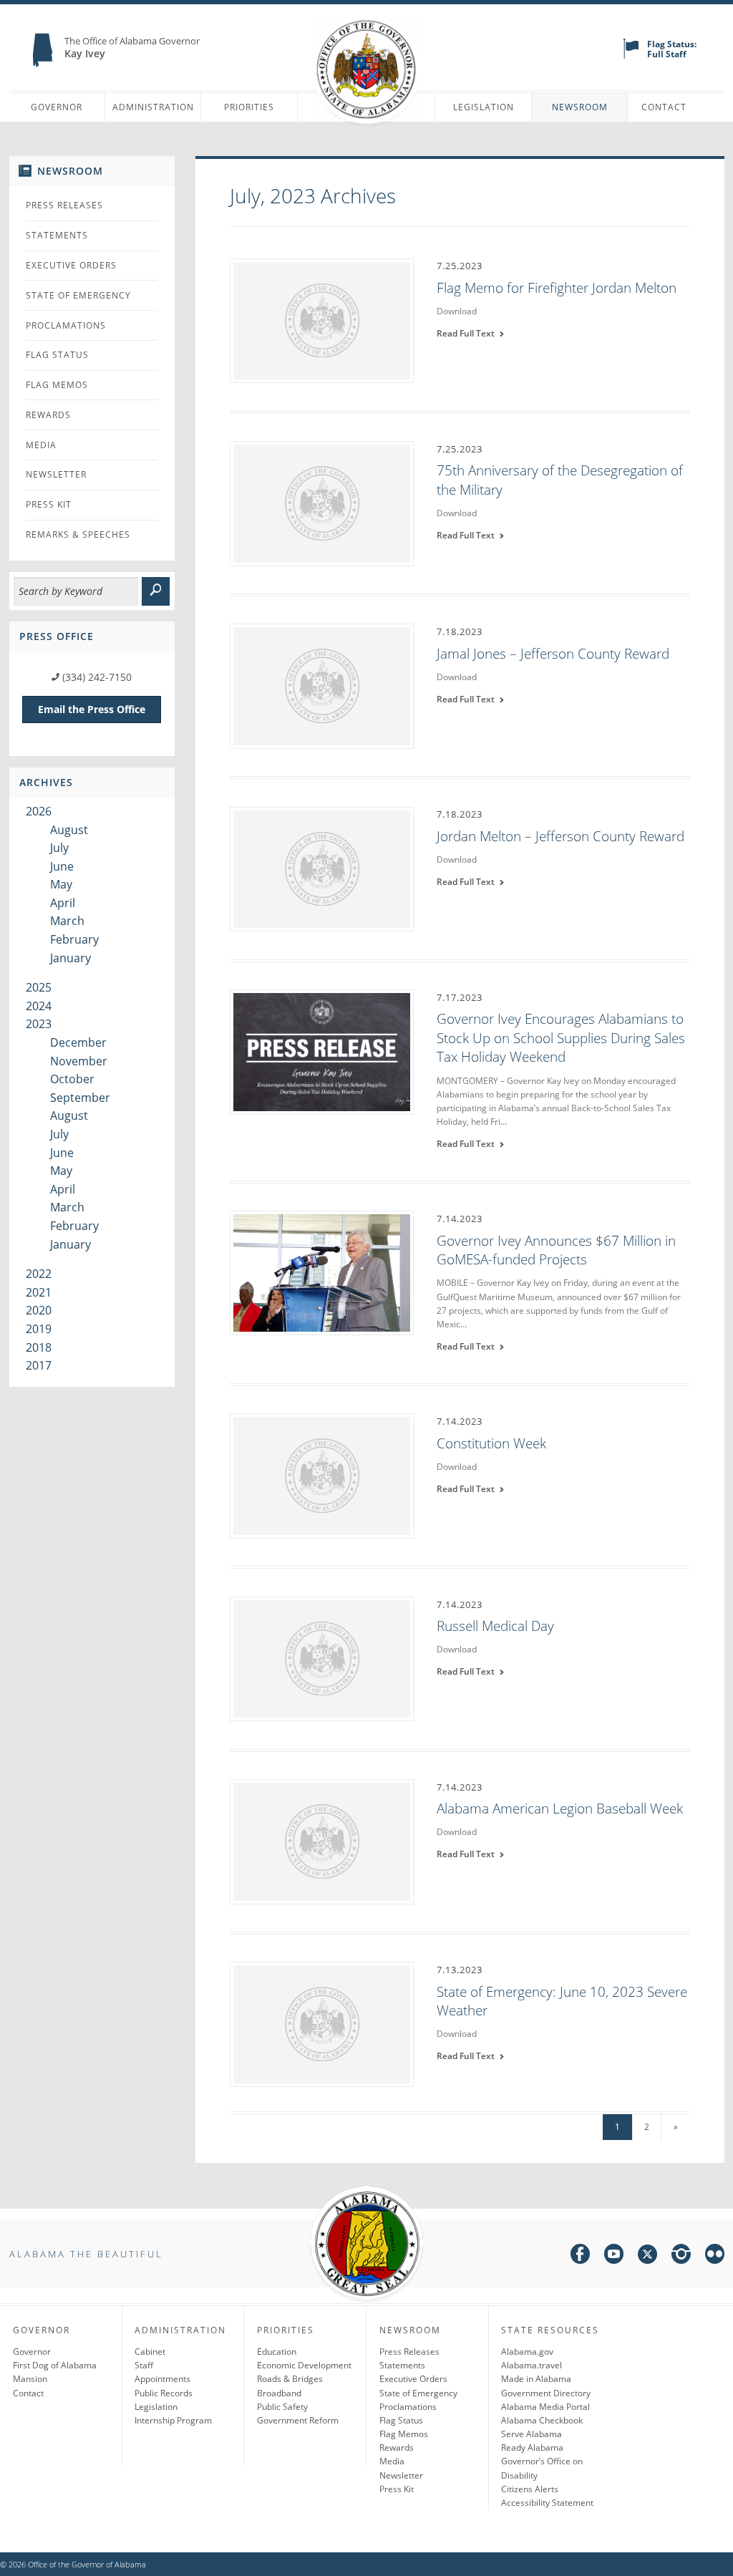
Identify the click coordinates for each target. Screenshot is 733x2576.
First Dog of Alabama (55, 2365)
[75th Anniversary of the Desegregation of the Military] (322, 503)
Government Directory (546, 2393)
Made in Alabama (536, 2379)
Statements (57, 235)
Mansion (30, 2379)
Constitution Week (491, 1443)
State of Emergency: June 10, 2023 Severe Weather (562, 2001)
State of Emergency (78, 295)
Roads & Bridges (290, 2379)
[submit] (156, 591)
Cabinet (150, 2352)
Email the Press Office (92, 709)
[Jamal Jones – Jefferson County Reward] (322, 685)
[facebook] (580, 2256)
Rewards (48, 415)
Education (277, 2352)
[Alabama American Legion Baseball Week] (322, 1841)
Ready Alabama (532, 2447)
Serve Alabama (531, 2434)
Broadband (279, 2393)
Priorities (249, 107)
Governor (57, 107)
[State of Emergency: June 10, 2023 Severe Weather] (322, 2023)
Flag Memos (57, 385)
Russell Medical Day (495, 1626)
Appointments (162, 2379)
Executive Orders (71, 265)
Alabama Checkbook (542, 2420)
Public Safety (282, 2407)
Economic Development (304, 2365)
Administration (153, 107)
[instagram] (681, 2256)
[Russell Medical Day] (322, 1657)
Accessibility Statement (547, 2503)
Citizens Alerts (530, 2489)
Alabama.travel (531, 2365)
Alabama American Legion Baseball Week (560, 1808)
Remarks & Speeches (78, 534)
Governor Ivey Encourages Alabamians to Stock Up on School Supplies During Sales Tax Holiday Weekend (561, 1038)
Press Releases (64, 205)
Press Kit (49, 504)
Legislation (484, 107)
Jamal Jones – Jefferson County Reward (553, 654)
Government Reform (298, 2420)
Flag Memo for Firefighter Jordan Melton (557, 288)
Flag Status (57, 355)
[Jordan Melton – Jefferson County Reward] (322, 868)
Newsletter (56, 474)
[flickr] (715, 2256)
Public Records (164, 2393)
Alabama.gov (527, 2352)
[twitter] (647, 2256)
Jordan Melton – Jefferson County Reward (560, 836)
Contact (664, 107)
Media (41, 445)
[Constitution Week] (322, 1475)
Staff (144, 2365)
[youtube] (614, 2256)
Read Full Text (468, 333)
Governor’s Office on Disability (542, 2468)
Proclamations (66, 325)
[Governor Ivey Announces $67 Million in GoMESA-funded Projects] (322, 1272)
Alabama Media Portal (545, 2407)
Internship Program (173, 2420)
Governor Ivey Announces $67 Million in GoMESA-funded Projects (556, 1250)
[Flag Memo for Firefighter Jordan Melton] (322, 319)
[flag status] (631, 55)
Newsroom (580, 107)
